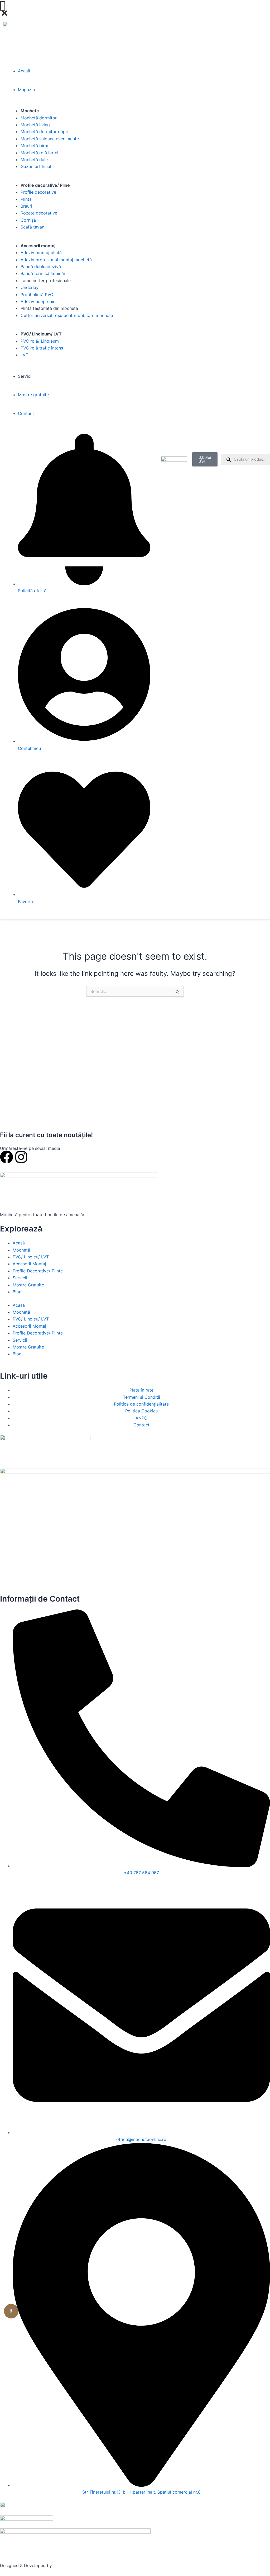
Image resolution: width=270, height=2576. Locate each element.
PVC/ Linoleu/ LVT (31, 1257)
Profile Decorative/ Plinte (38, 1271)
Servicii (20, 1278)
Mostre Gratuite (28, 1285)
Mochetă (21, 1250)
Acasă (19, 1243)
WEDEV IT (63, 2565)
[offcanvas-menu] (3, 6)
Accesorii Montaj (29, 1264)
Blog (17, 1292)
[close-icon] (4, 15)
